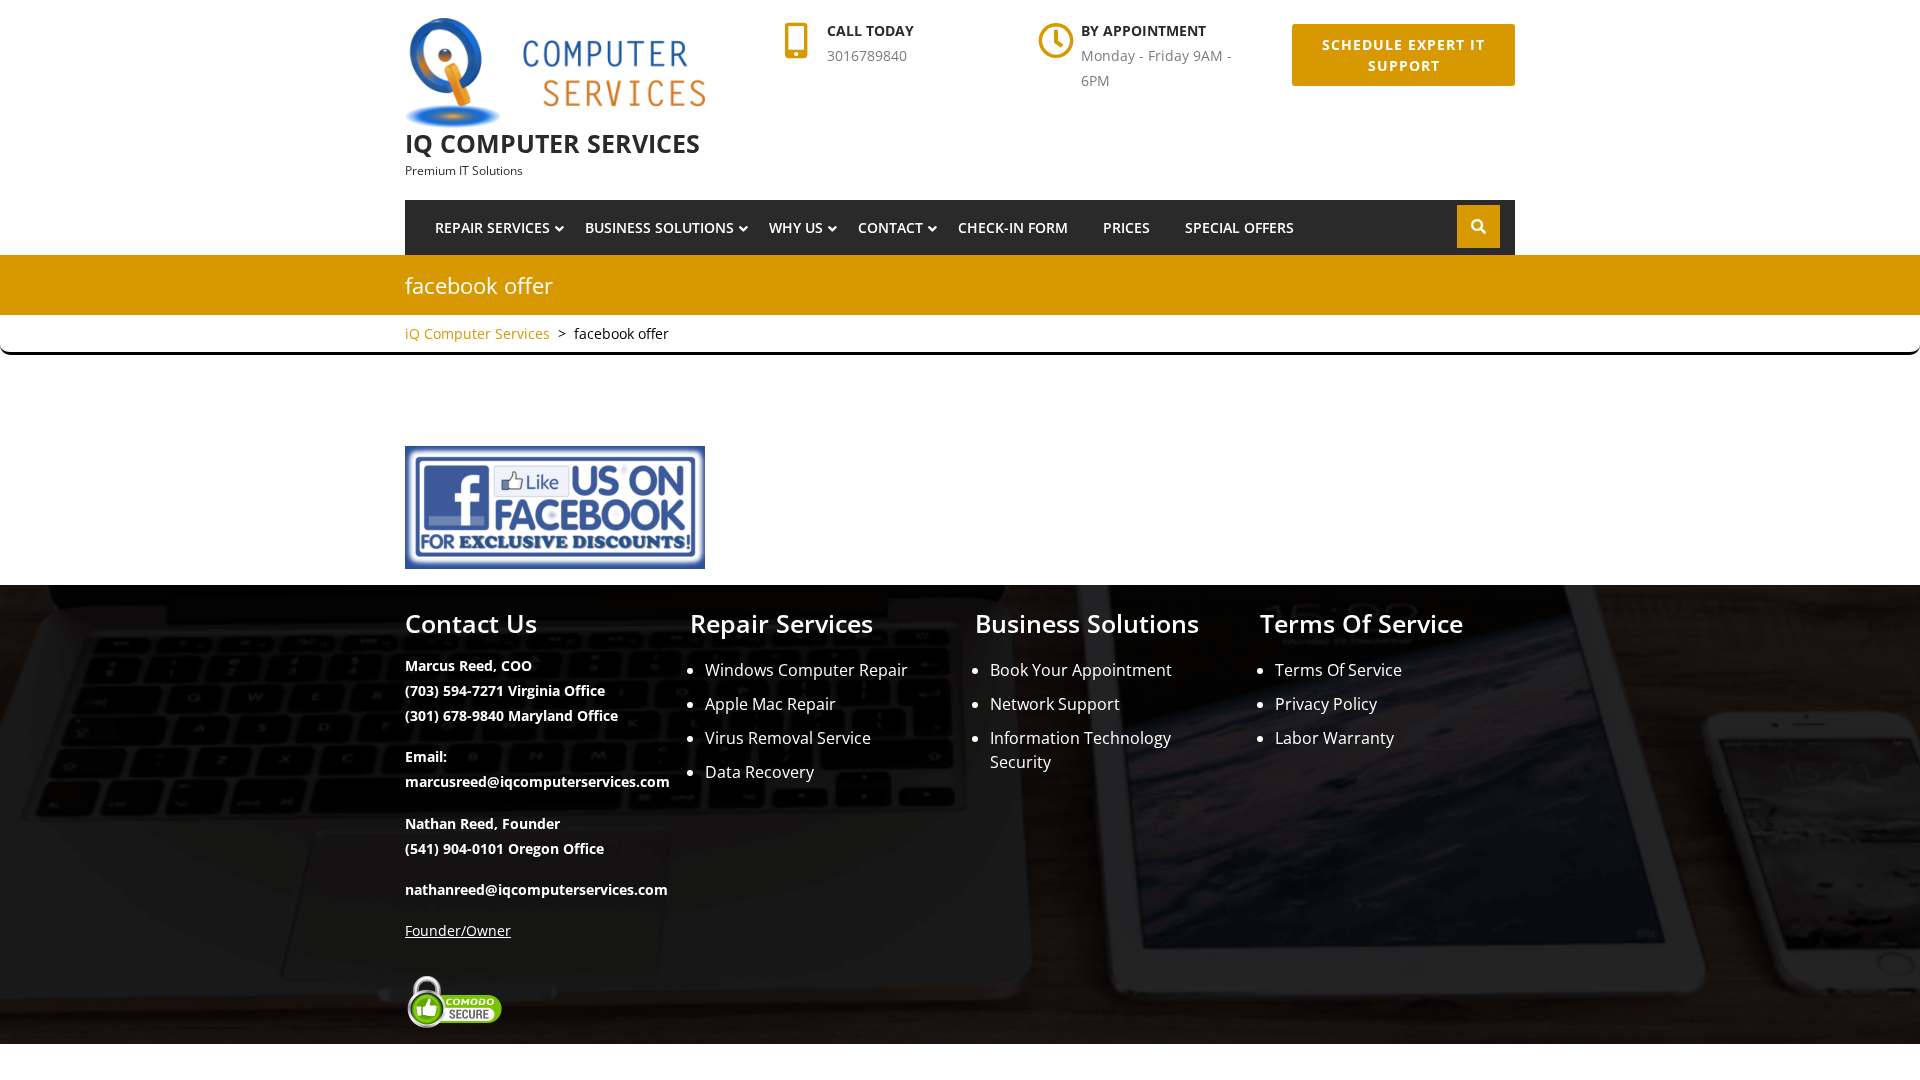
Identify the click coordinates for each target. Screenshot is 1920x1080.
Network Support (1055, 704)
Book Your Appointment (1081, 670)
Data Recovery (759, 772)
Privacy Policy (1326, 704)
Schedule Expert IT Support (1403, 55)
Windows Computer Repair (806, 670)
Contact (890, 227)
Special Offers (1239, 227)
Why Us (796, 227)
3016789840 (867, 55)
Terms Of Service (1338, 670)
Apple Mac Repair (770, 704)
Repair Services (492, 227)
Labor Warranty (1334, 738)
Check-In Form (1013, 227)
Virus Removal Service (788, 738)
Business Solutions (659, 227)
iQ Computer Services (552, 143)
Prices (1126, 227)
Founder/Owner (458, 930)
